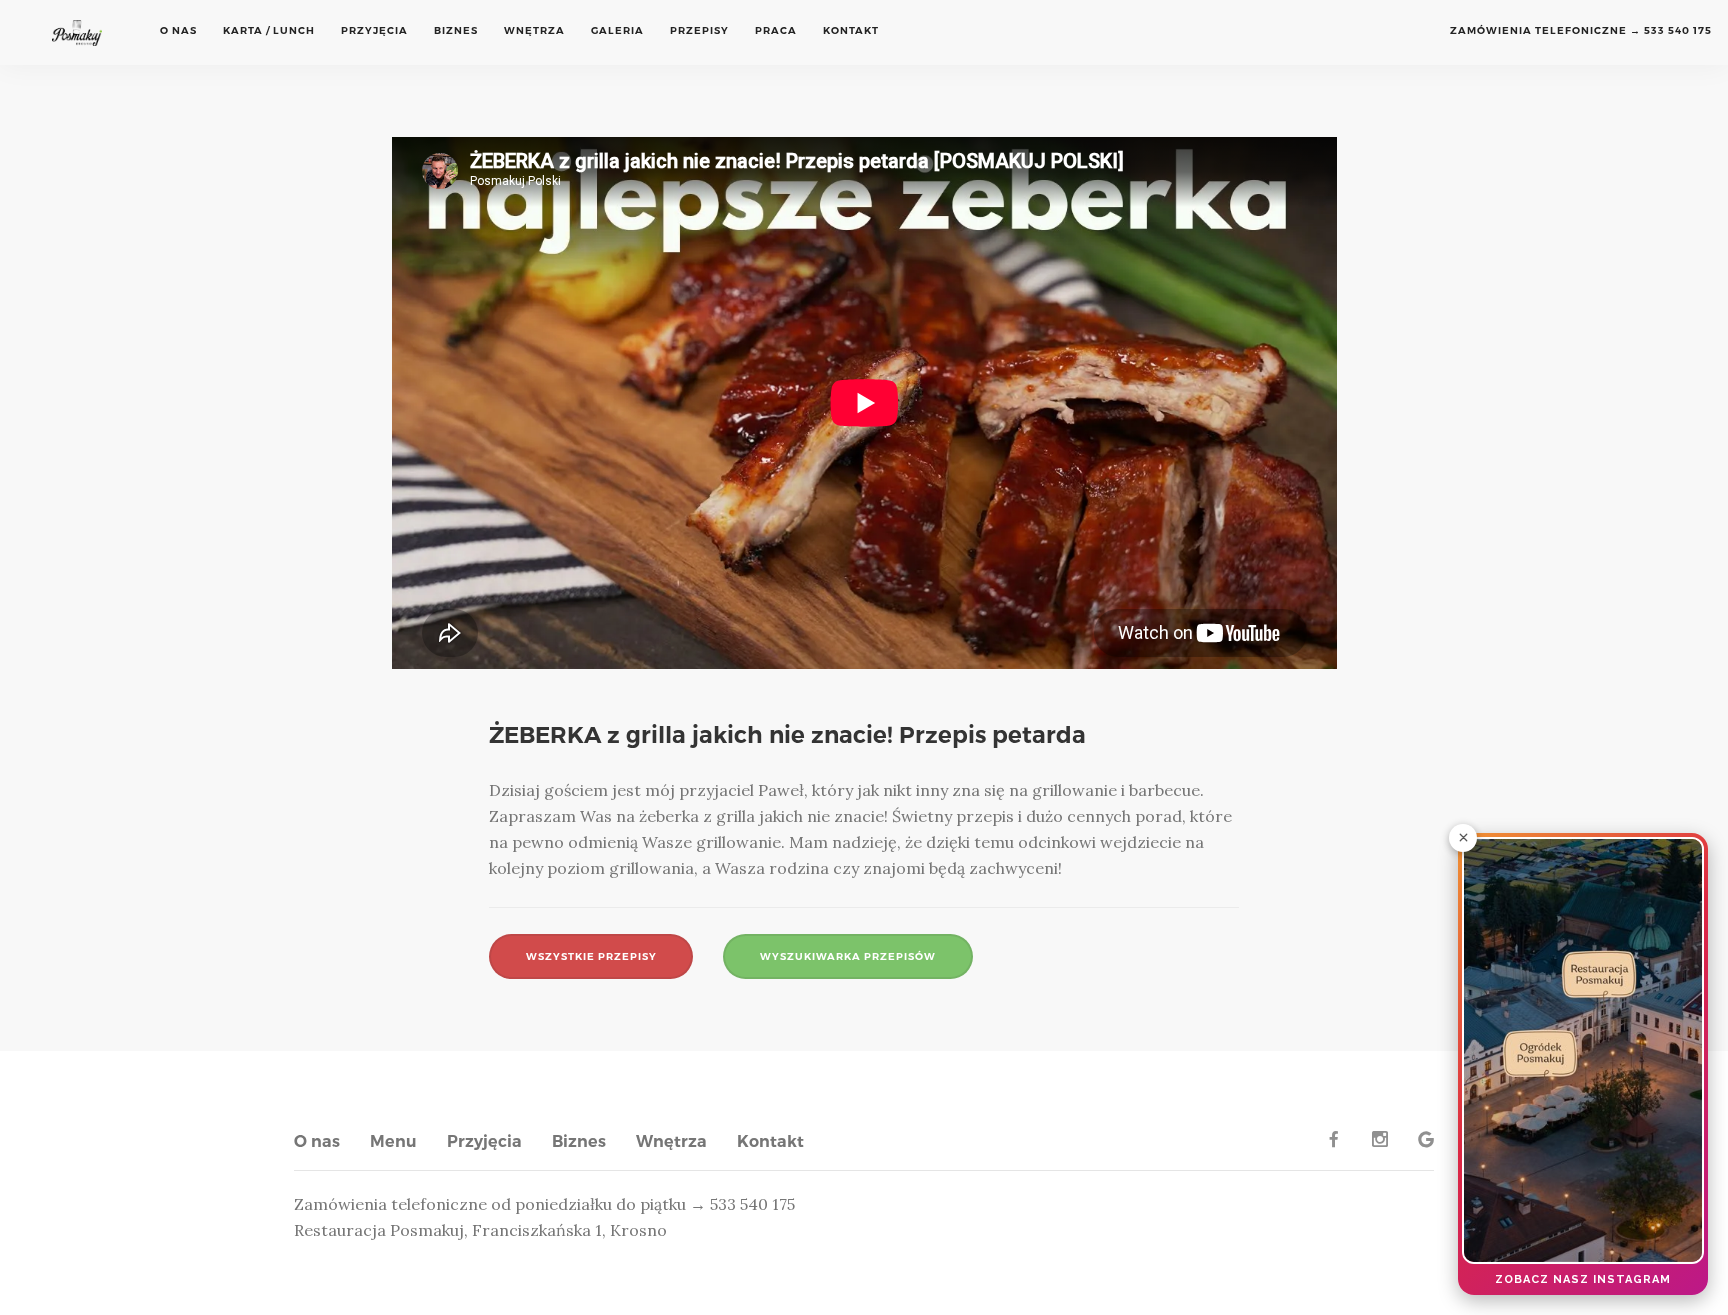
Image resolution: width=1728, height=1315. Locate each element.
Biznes (456, 30)
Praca (776, 30)
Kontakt (851, 30)
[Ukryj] (1463, 838)
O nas (178, 30)
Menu (393, 1141)
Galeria (617, 30)
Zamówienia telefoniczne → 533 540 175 (1581, 30)
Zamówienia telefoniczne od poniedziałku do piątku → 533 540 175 (544, 1204)
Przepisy (699, 30)
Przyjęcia (374, 30)
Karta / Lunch (269, 30)
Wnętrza (534, 30)
